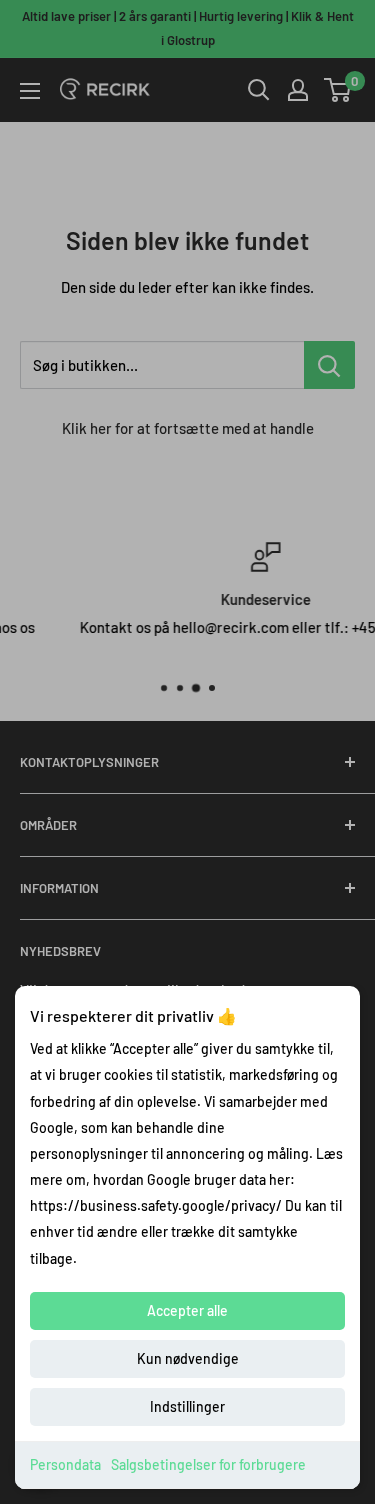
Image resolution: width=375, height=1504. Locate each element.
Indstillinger (187, 1406)
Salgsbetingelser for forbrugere (208, 1464)
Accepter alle (187, 1310)
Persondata (65, 1464)
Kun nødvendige (188, 1358)
